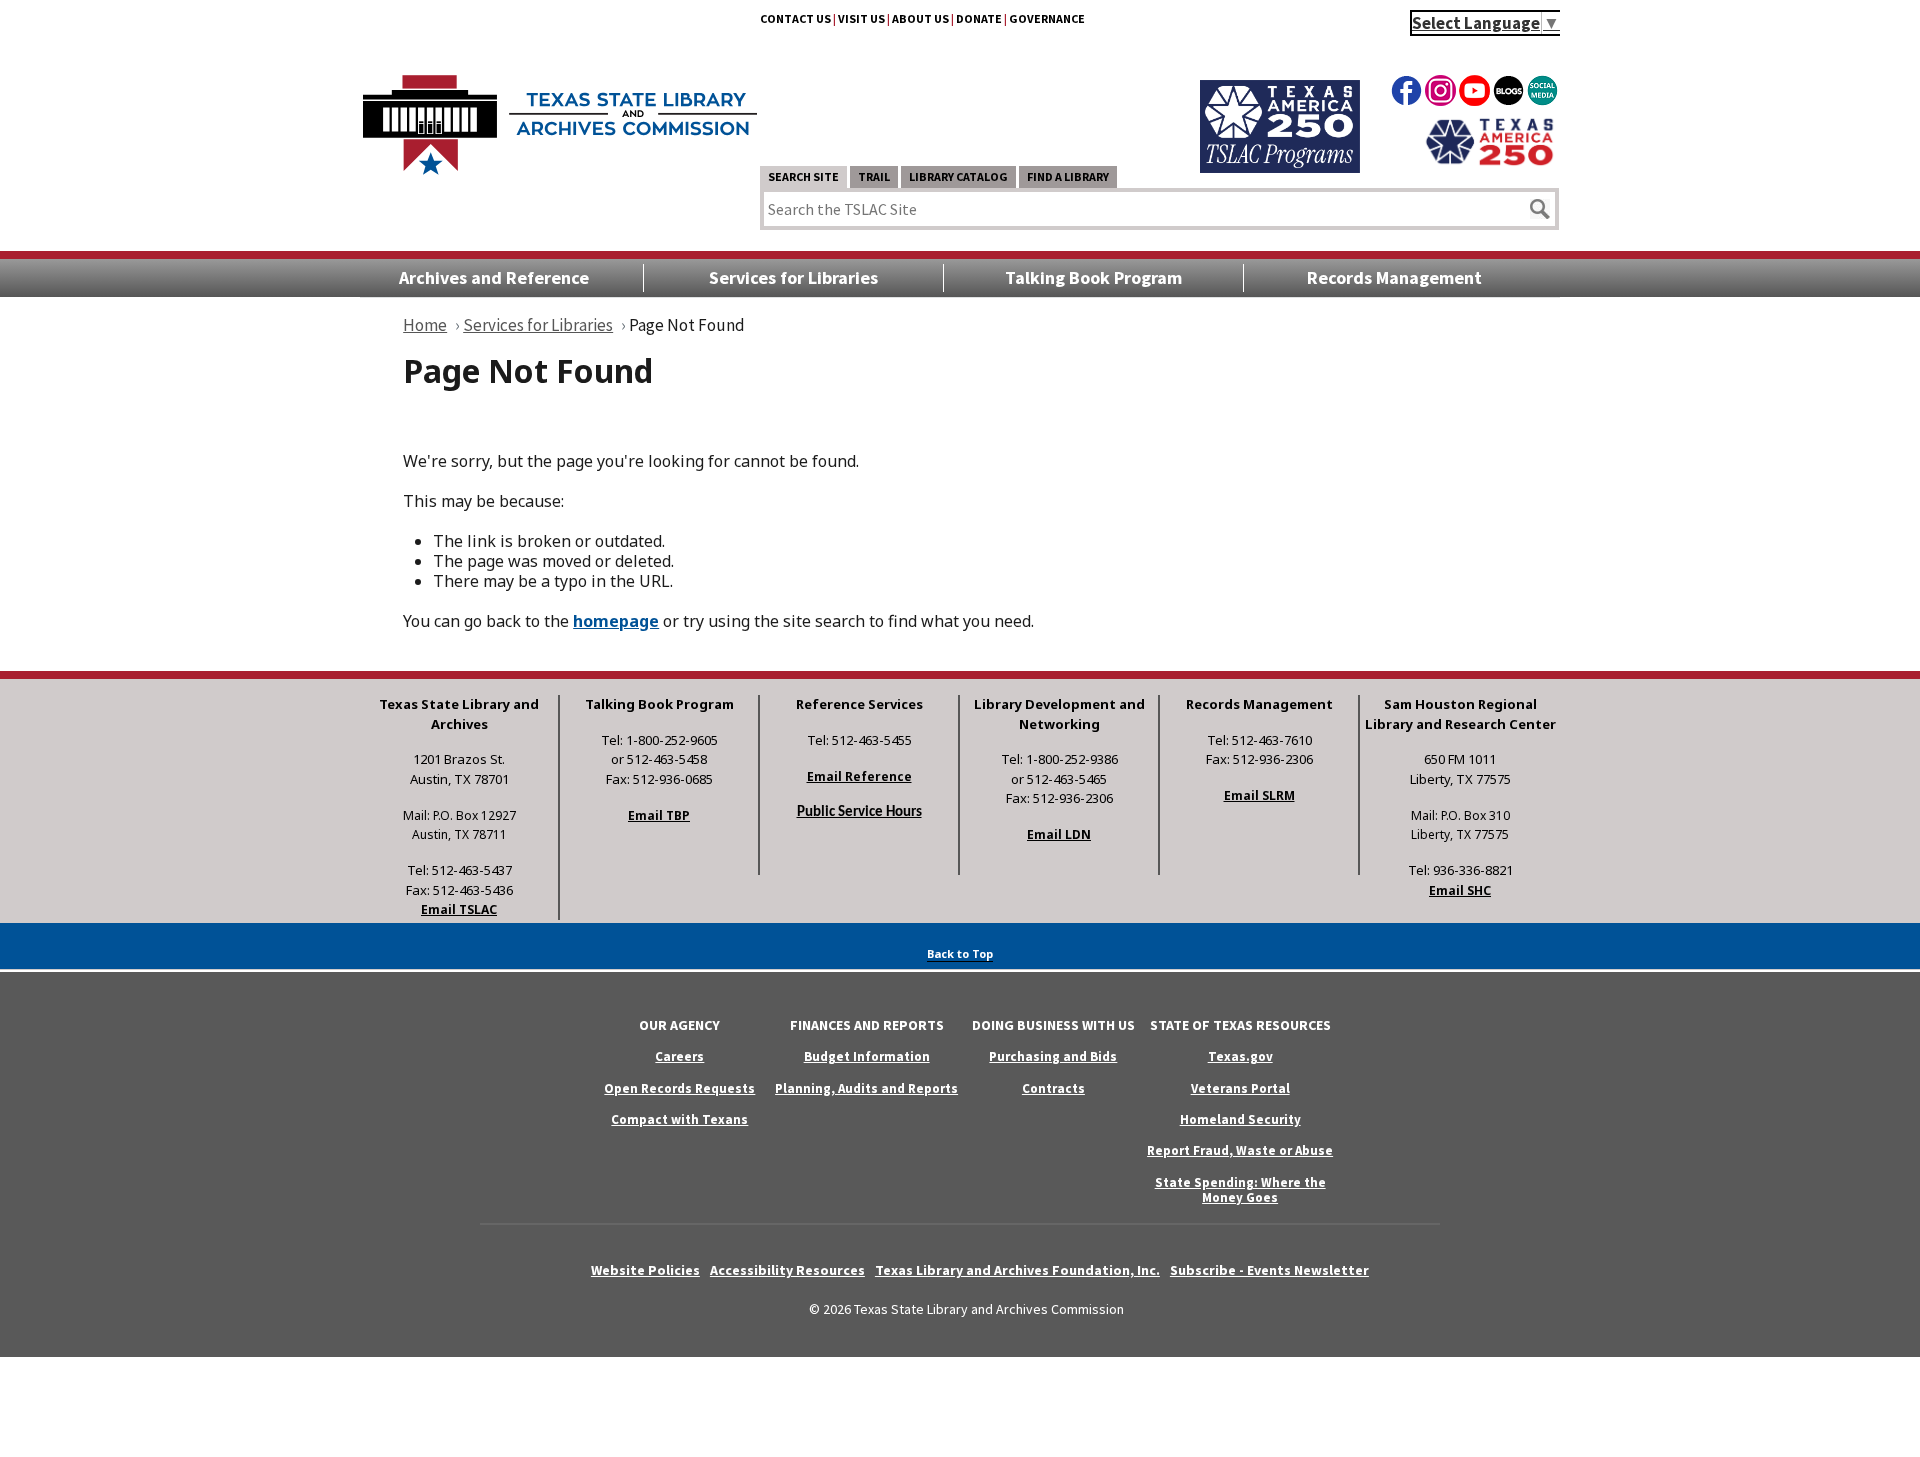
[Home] (560, 115)
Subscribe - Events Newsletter (1269, 1270)
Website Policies (645, 1270)
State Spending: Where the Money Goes (1240, 1190)
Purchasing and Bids (1053, 1056)
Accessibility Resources (787, 1270)
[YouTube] (1474, 94)
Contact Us (795, 18)
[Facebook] (1406, 94)
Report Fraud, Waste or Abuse (1240, 1150)
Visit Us (861, 18)
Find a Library (1068, 176)
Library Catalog (958, 176)
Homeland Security (1240, 1119)
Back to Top (960, 953)
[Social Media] (1542, 94)
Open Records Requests (679, 1088)
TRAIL (874, 176)
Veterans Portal (1240, 1088)
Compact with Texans (679, 1119)
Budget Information (867, 1056)
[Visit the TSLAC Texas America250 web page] (1280, 167)
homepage (616, 621)
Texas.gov (1240, 1056)
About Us (920, 18)
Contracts (1053, 1088)
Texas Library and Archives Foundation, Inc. (1017, 1270)
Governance (1047, 18)
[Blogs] (1508, 94)
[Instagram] (1440, 94)
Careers (679, 1056)
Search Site (803, 176)
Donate (979, 18)
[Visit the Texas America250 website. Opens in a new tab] (1489, 163)
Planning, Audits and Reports (866, 1088)
